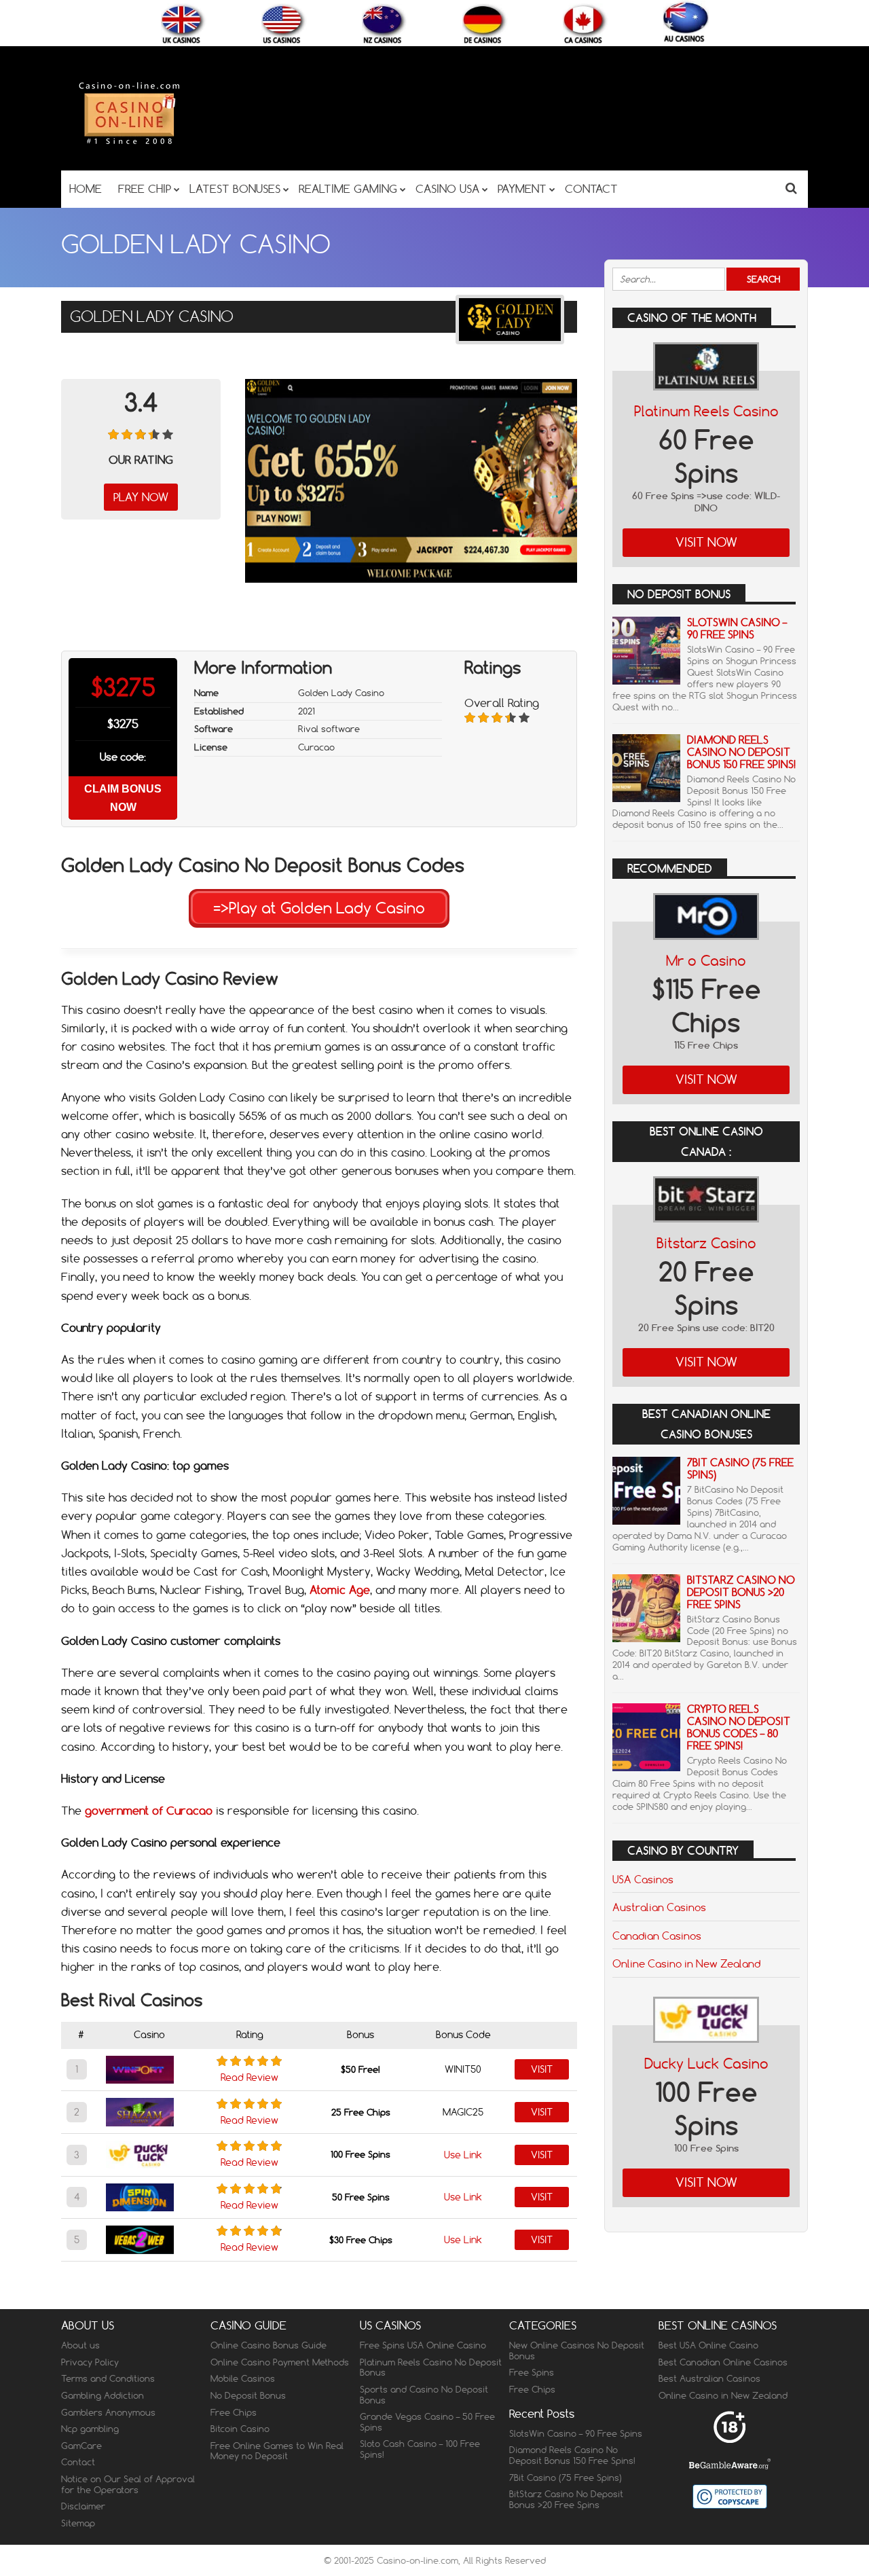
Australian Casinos (659, 1907)
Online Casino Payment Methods (280, 2362)
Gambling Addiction (103, 2395)
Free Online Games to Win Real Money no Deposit (277, 2451)
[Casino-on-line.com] (129, 144)
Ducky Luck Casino (706, 2064)
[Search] (791, 188)
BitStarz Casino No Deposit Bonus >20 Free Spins (741, 1592)
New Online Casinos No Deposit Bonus (577, 2351)
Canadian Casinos (657, 1936)
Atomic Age (340, 1590)
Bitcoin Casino (240, 2429)
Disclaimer (83, 2506)
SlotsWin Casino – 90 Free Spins (737, 629)
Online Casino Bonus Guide (269, 2345)
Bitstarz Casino (706, 1243)
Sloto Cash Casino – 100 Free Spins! (420, 2449)
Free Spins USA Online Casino (423, 2345)
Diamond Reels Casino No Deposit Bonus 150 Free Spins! (741, 752)
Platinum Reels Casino (706, 411)
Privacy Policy (90, 2362)
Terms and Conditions (108, 2378)
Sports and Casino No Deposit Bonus (424, 2395)
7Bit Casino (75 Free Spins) (740, 1469)
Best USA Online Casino (708, 2345)
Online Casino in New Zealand (686, 1963)
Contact (78, 2462)
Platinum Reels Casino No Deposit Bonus (431, 2368)
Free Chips (234, 2412)
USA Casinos (643, 1879)
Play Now (141, 497)
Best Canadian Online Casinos (723, 2362)
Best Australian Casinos (709, 2378)
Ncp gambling (90, 2429)
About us (80, 2345)
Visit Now (706, 542)
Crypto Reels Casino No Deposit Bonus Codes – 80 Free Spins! (739, 1727)
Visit (542, 2069)
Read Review (249, 2078)
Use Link (463, 2155)
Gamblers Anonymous (108, 2412)
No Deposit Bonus (248, 2395)
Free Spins (532, 2372)
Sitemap (78, 2523)
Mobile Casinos (243, 2378)
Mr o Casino (706, 961)
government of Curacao (149, 1811)
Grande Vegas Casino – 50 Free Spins (427, 2422)
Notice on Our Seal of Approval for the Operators (128, 2484)
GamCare (81, 2446)
